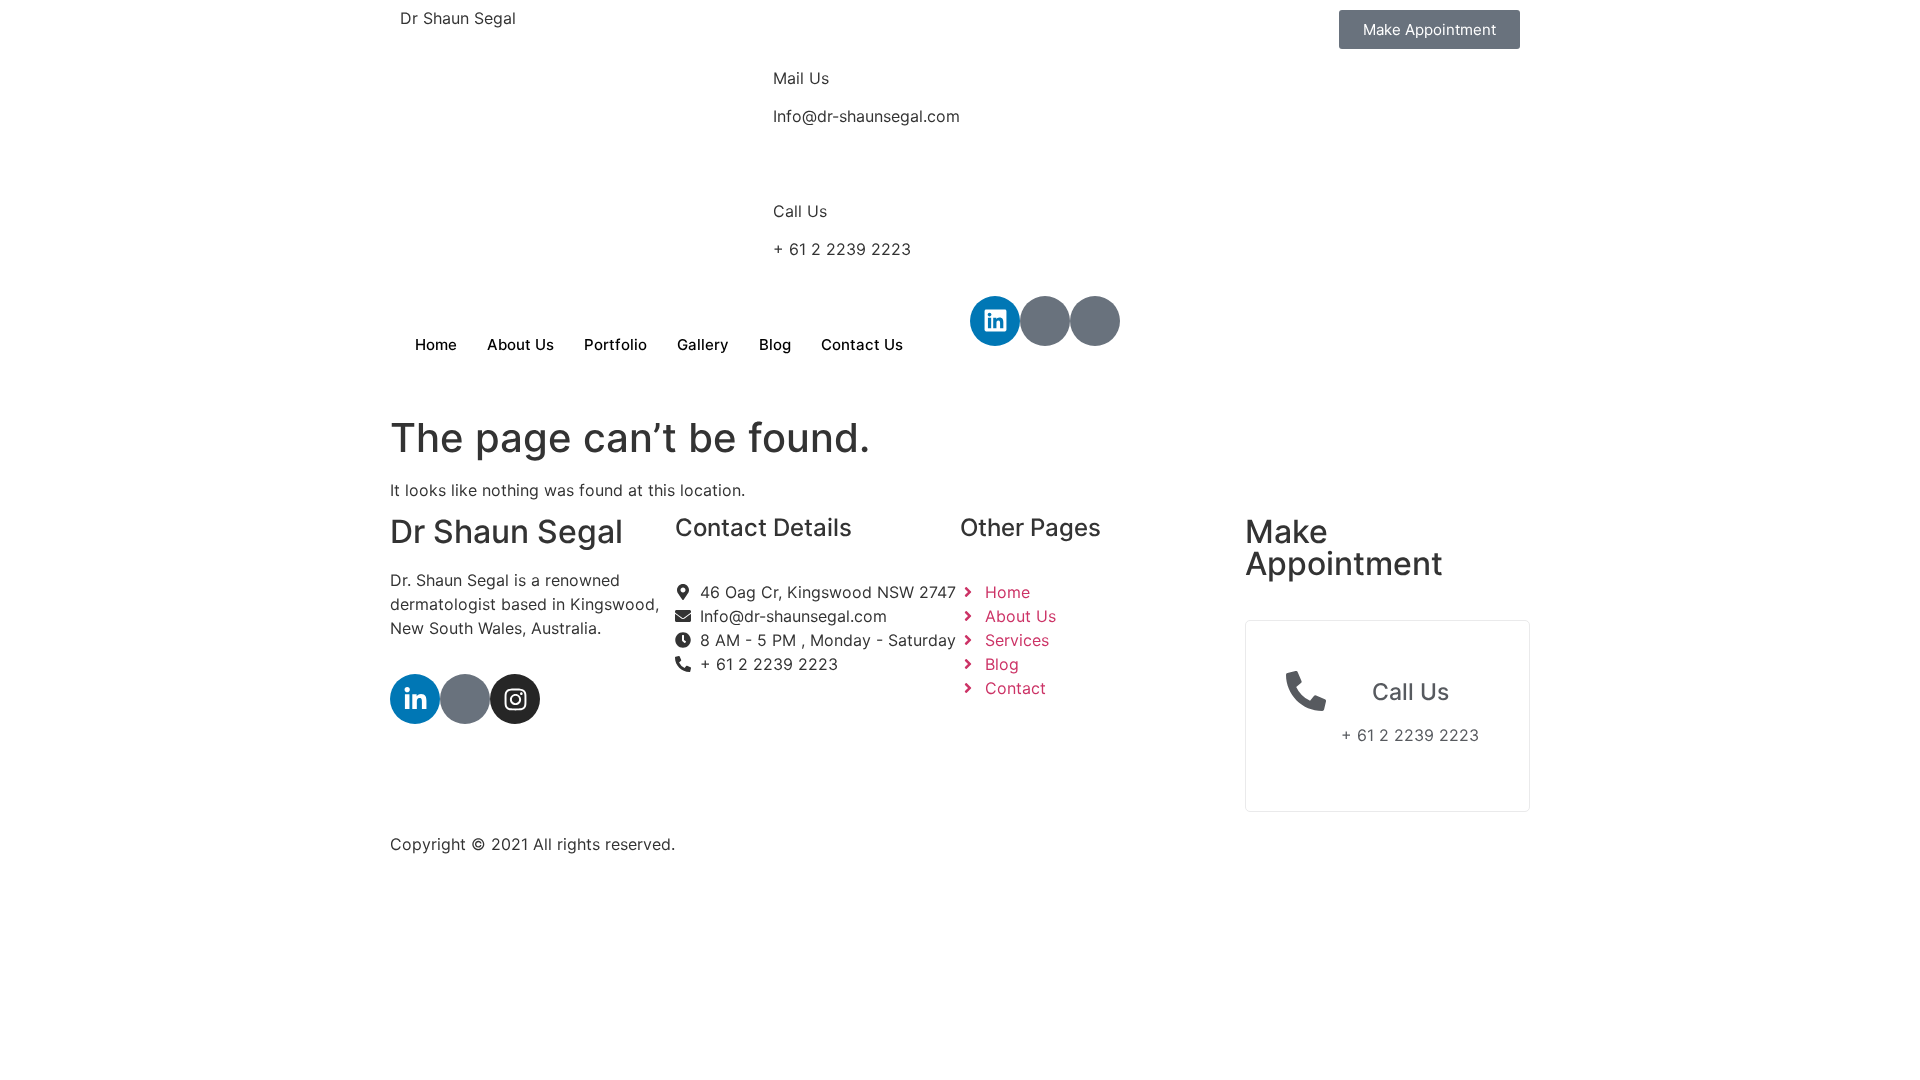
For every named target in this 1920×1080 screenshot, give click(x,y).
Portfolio (615, 344)
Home (436, 344)
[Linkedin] (995, 321)
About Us (520, 344)
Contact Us (862, 344)
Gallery (703, 344)
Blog (775, 344)
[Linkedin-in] (415, 699)
